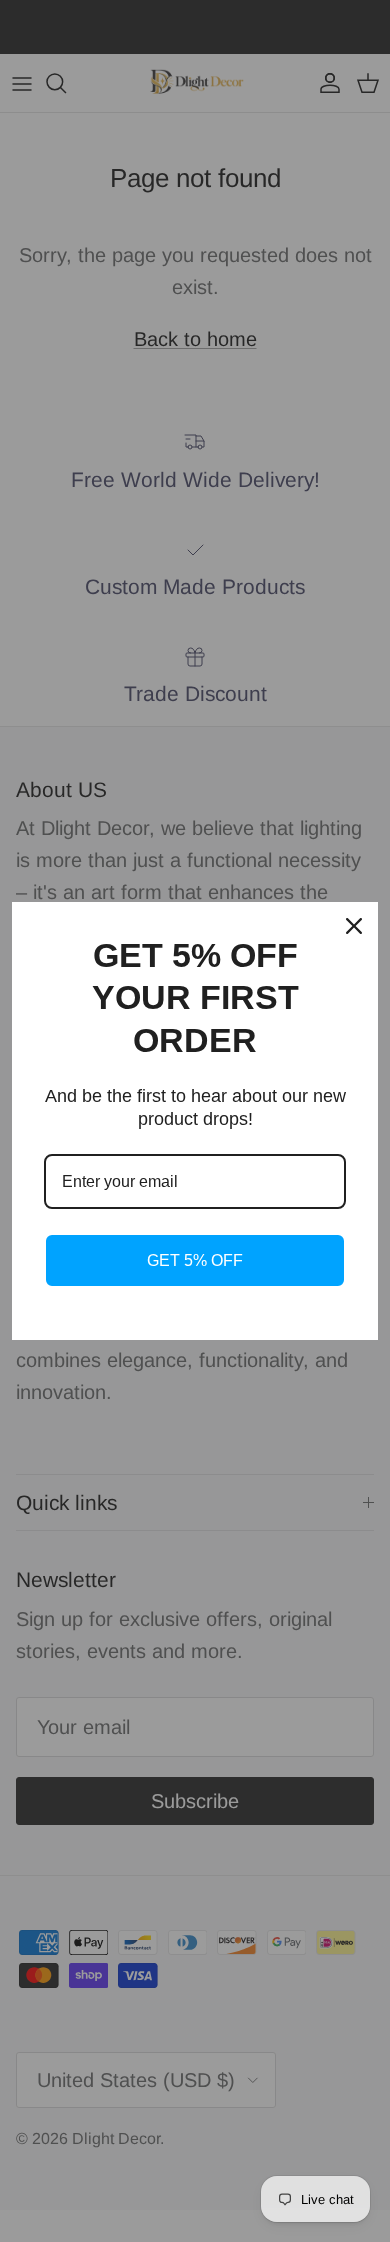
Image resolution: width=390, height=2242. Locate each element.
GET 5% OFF (195, 1260)
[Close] (354, 926)
